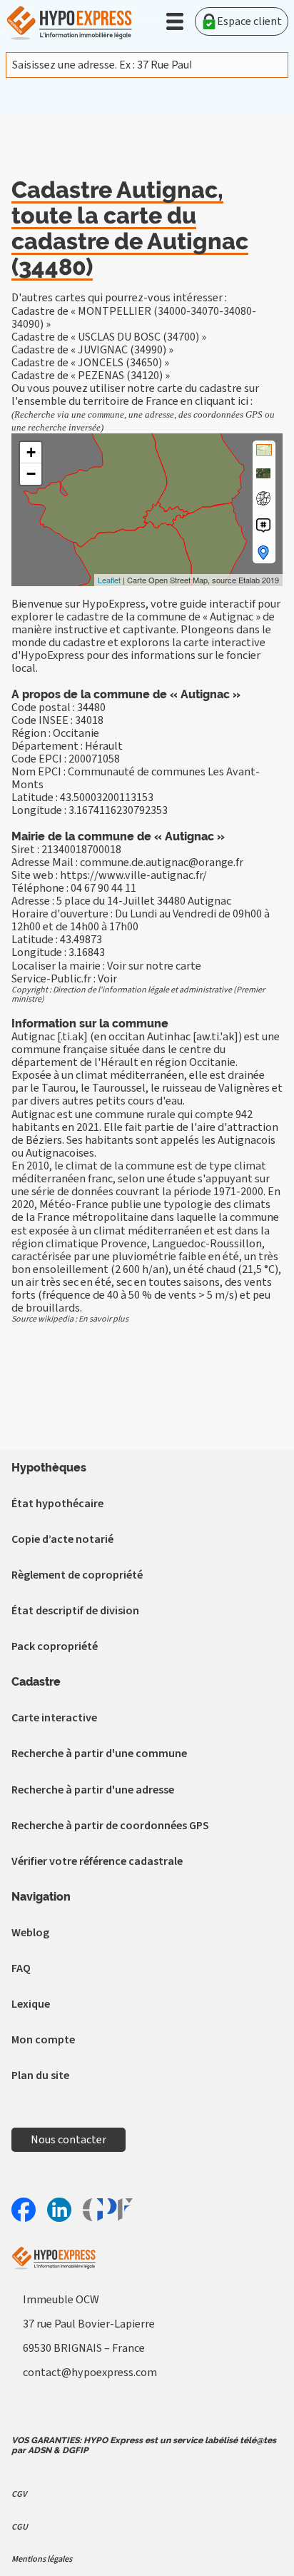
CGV (19, 2494)
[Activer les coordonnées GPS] (263, 498)
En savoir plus (103, 1319)
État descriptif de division (75, 1611)
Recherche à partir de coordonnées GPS (110, 1826)
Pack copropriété (55, 1646)
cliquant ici (222, 401)
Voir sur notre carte (154, 966)
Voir (107, 979)
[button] (175, 21)
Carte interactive (54, 1718)
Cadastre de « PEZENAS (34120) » (91, 376)
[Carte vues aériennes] (263, 473)
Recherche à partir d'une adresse (93, 1790)
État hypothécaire (57, 1504)
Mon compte (43, 2040)
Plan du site (40, 2076)
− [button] (31, 474)
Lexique (31, 2004)
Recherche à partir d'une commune (99, 1754)
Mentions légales (42, 2559)
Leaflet (109, 580)
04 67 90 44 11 (103, 888)
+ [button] (31, 452)
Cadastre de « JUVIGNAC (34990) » (92, 350)
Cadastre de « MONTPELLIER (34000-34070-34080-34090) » (134, 318)
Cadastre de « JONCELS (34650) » (90, 363)
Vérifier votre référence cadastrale (97, 1861)
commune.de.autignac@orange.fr (162, 862)
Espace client (249, 21)
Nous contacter (69, 2140)
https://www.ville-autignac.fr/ (133, 875)
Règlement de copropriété (77, 1575)
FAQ (21, 1968)
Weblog (30, 1933)
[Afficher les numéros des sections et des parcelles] (263, 525)
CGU (20, 2527)
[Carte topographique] (264, 450)
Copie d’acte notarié (62, 1539)
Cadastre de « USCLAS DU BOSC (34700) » (109, 337)
